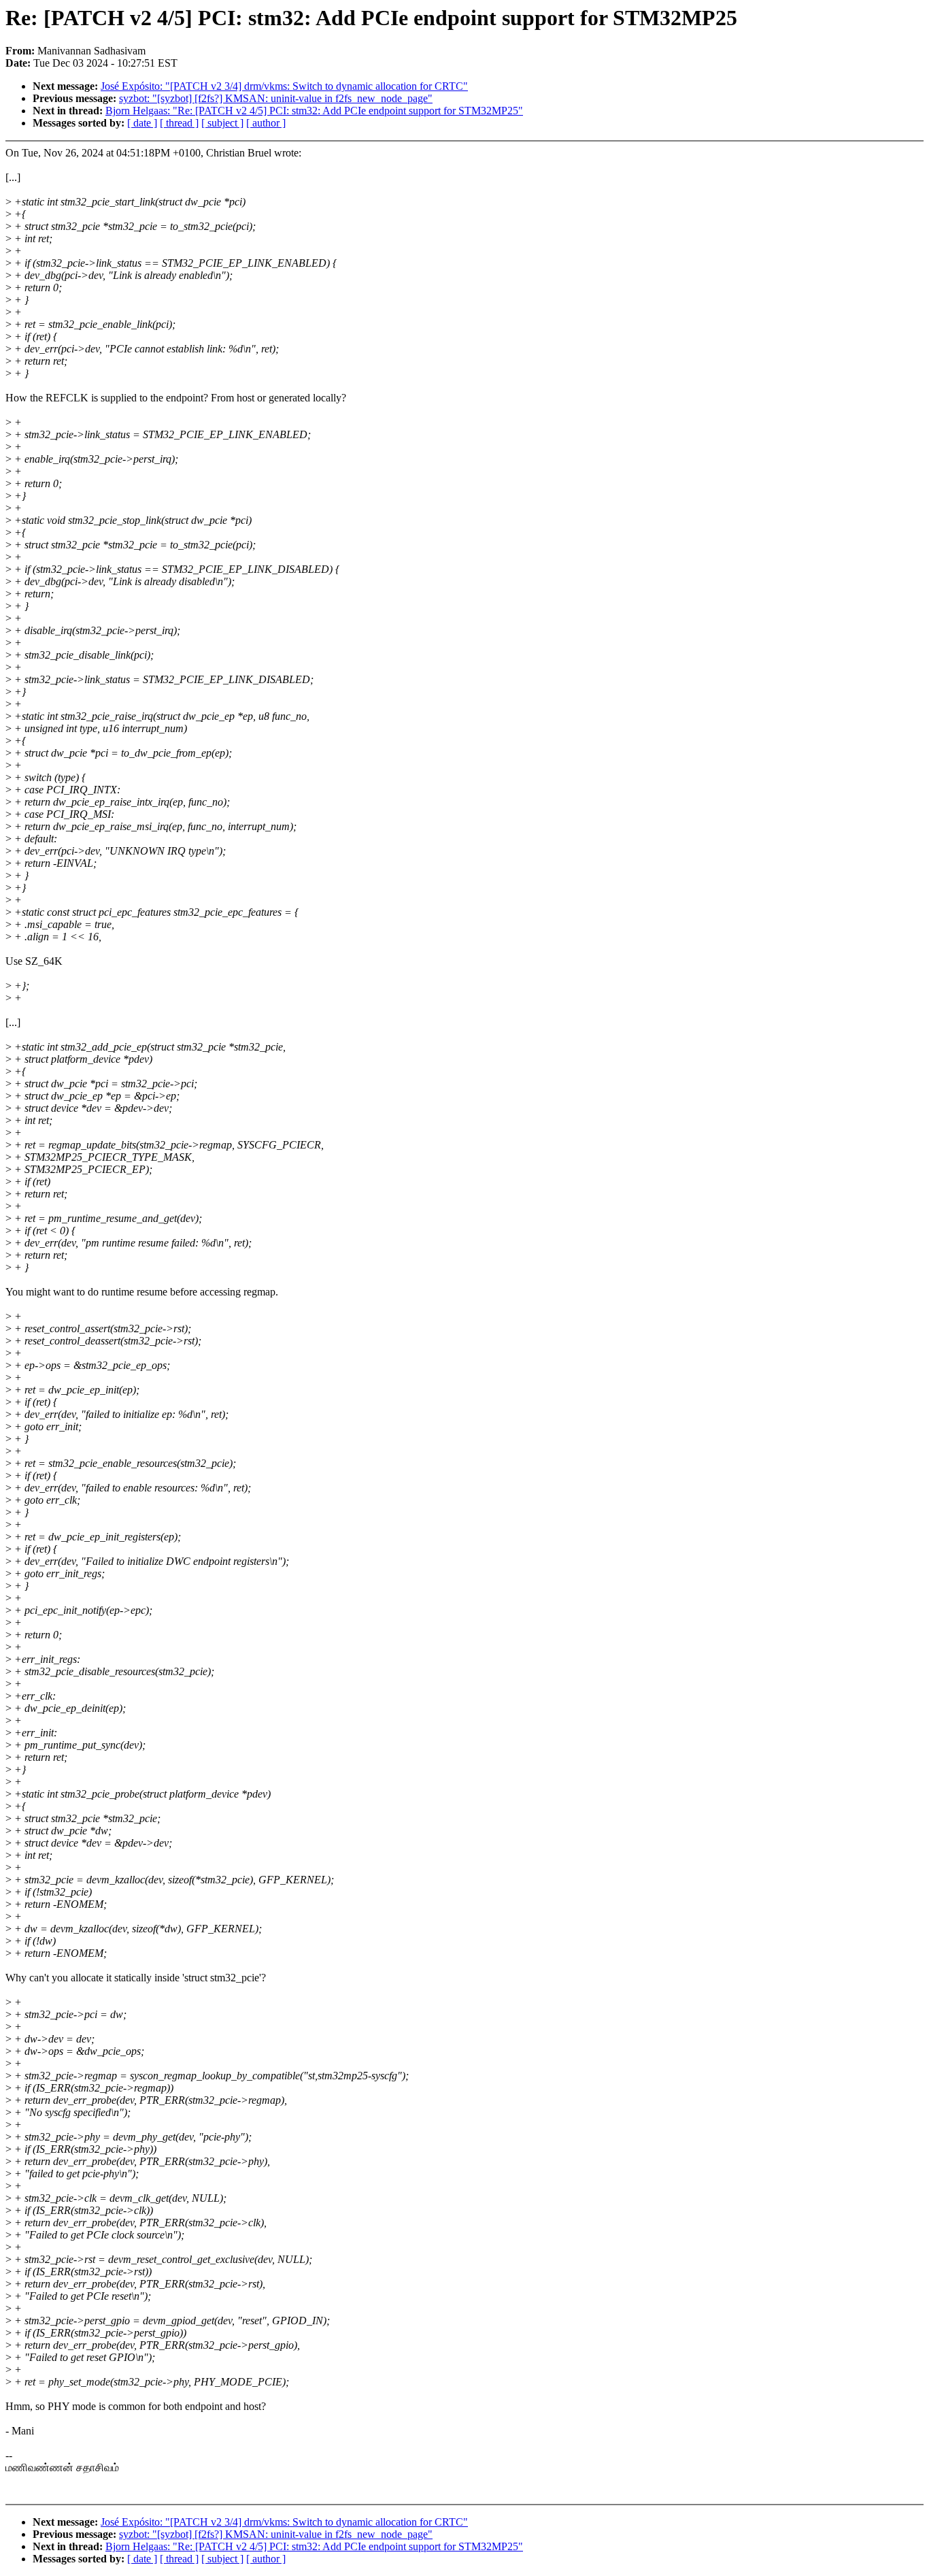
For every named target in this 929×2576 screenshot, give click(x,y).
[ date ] (142, 123)
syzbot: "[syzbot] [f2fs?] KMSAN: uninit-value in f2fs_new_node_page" (276, 98)
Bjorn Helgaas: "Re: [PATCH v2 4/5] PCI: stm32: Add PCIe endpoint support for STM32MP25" (314, 111)
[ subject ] (222, 123)
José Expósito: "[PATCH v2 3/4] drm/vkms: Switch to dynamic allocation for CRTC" (284, 86)
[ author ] (266, 123)
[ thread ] (179, 123)
